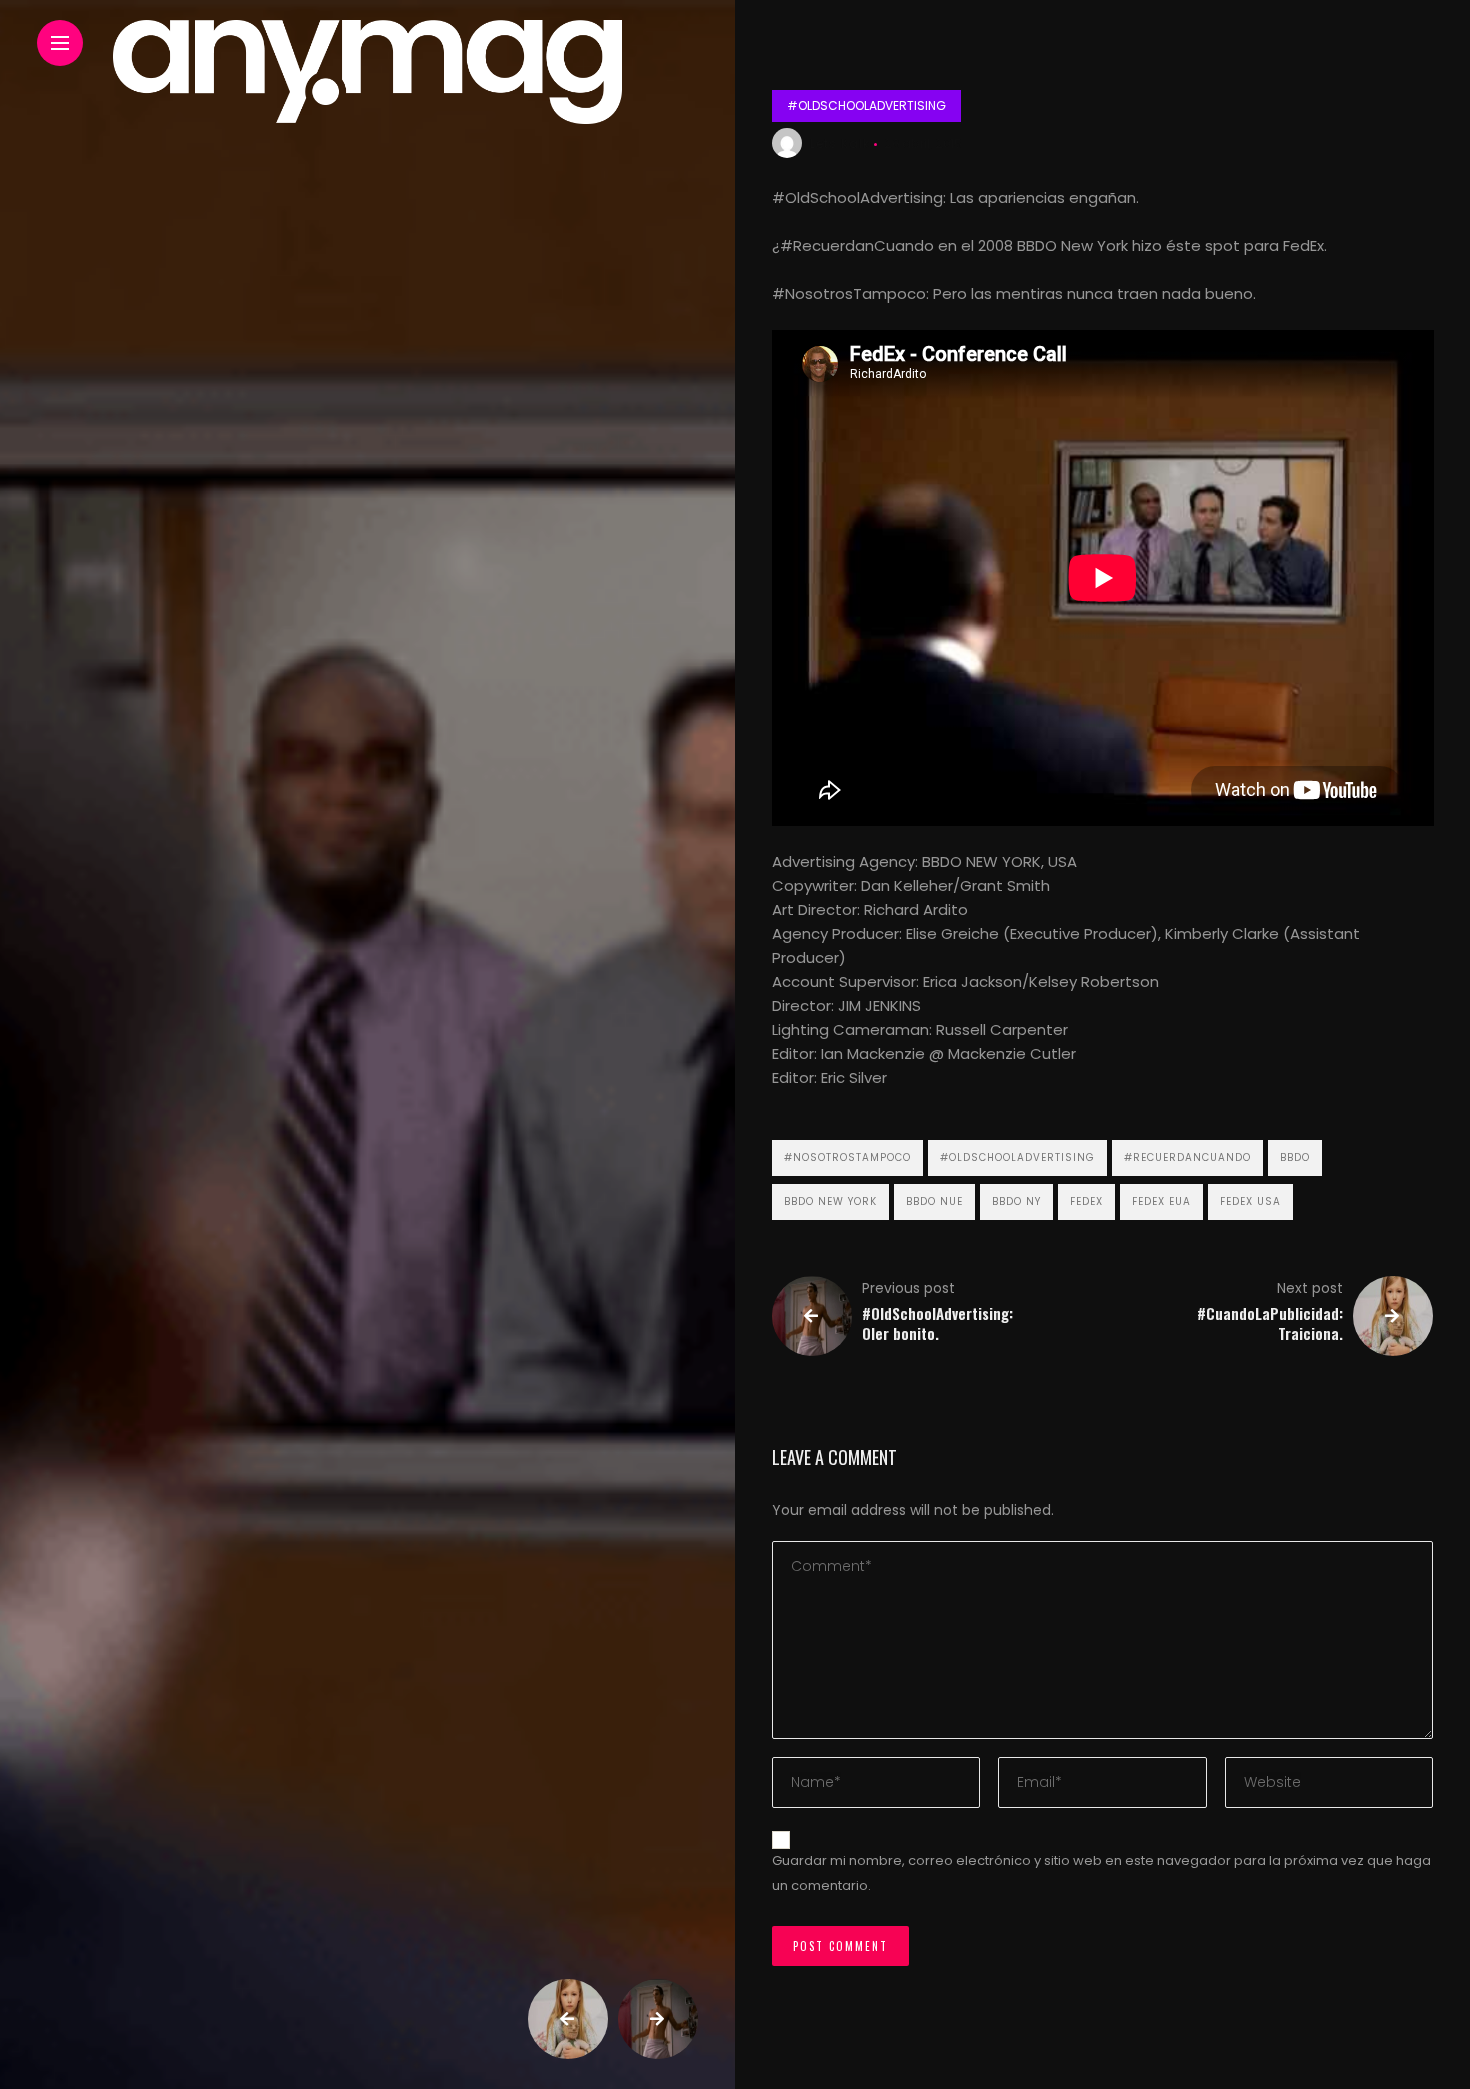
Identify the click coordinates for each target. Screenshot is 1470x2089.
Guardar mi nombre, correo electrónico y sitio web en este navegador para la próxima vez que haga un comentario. (1101, 1873)
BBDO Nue (934, 1201)
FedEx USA (1250, 1201)
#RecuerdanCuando (1187, 1157)
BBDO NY (1016, 1201)
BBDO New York (830, 1201)
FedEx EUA (1161, 1201)
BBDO (1295, 1157)
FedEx (1086, 1201)
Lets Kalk (840, 143)
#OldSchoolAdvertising (866, 105)
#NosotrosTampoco (847, 1157)
